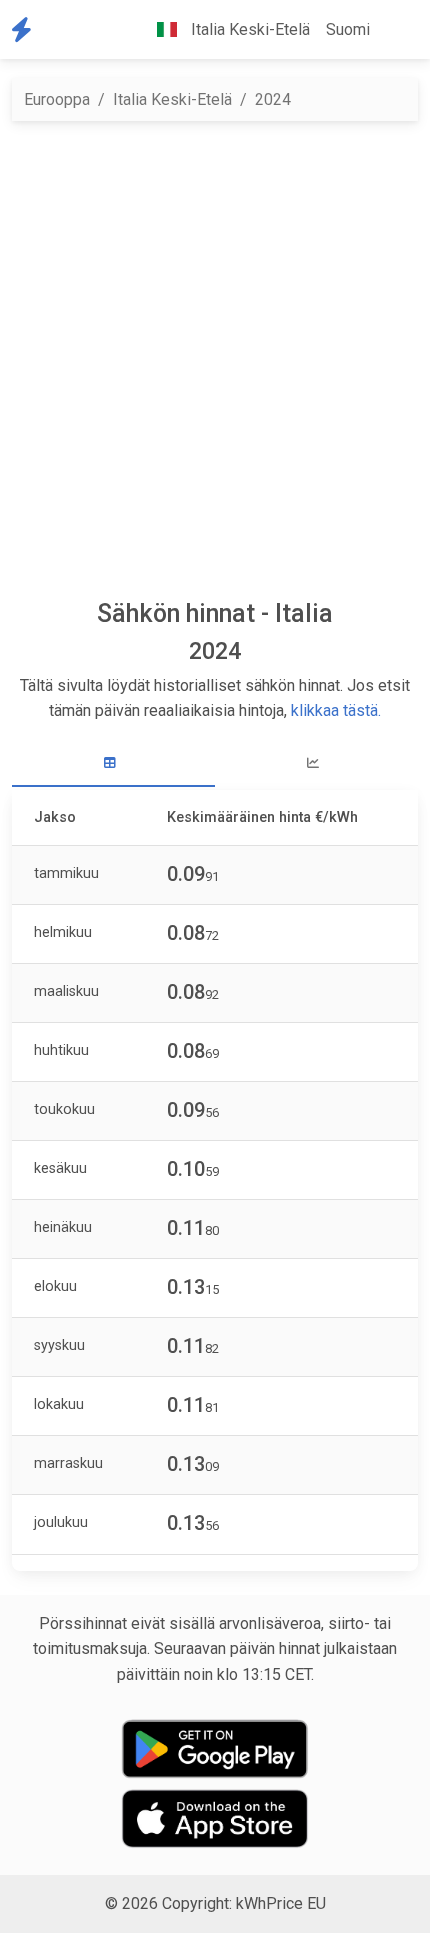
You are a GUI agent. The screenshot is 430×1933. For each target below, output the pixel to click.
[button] (394, 30)
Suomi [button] (348, 29)
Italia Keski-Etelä (172, 99)
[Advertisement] (215, 360)
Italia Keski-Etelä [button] (248, 29)
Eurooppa (57, 99)
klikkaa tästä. (336, 710)
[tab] (113, 763)
